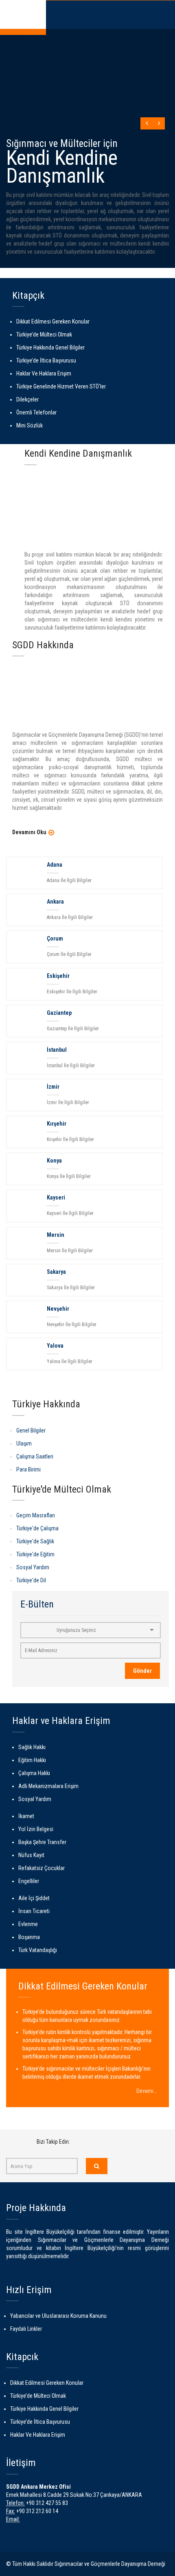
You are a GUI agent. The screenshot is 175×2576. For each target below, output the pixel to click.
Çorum (55, 938)
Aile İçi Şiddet (34, 1898)
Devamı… (147, 2091)
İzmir (53, 1087)
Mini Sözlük (30, 425)
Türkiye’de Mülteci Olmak (44, 334)
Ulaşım (24, 1443)
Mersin (56, 1235)
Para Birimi (28, 1469)
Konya (54, 1161)
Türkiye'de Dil (31, 1580)
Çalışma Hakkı (34, 1773)
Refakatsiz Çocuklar (42, 1868)
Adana (55, 865)
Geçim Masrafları (36, 1515)
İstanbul (57, 1050)
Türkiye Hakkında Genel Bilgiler (50, 347)
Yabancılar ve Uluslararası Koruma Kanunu (58, 2316)
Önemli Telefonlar (36, 412)
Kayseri (56, 1197)
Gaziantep (59, 1013)
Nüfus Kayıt (31, 1855)
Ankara (55, 902)
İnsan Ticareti (34, 1911)
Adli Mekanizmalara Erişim (48, 1786)
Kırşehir (57, 1124)
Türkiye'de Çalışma (37, 1528)
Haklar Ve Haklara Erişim (44, 373)
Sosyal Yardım (33, 1567)
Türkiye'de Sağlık (35, 1541)
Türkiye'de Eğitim (35, 1554)
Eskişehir (58, 976)
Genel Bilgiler (31, 1430)
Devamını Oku (29, 832)
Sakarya (56, 1272)
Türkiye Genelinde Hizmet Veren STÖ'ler (61, 386)
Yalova (55, 1346)
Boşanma (29, 1937)
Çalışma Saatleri (35, 1456)
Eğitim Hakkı (32, 1760)
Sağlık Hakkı (32, 1747)
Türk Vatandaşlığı (38, 1950)
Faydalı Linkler (26, 2329)
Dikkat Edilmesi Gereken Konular (53, 321)
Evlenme (28, 1924)
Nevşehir (58, 1309)
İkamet (26, 1816)
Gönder (142, 1671)
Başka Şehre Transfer (42, 1842)
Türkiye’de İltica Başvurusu (46, 360)
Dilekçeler (27, 399)
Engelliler (29, 1881)
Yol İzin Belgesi (36, 1829)
